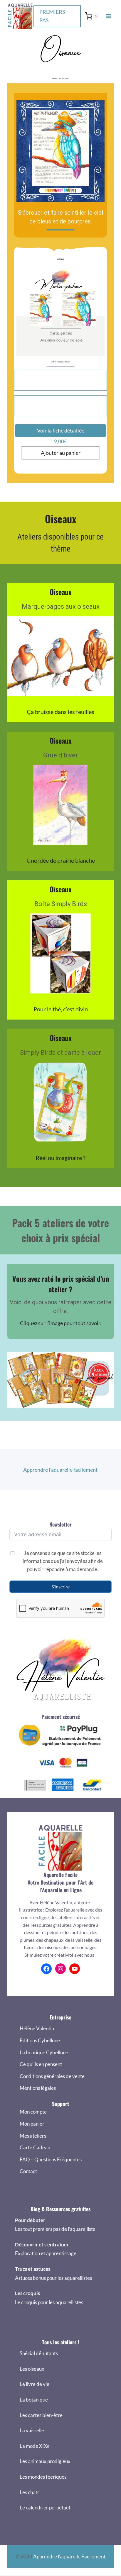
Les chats (30, 2492)
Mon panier (32, 2124)
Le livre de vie (35, 2384)
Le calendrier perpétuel (45, 2508)
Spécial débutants (39, 2353)
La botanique (34, 2400)
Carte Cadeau (35, 2147)
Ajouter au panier (61, 453)
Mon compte (33, 2112)
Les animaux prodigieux (45, 2461)
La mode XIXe (35, 2446)
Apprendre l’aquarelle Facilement (69, 2557)
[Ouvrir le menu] (109, 16)
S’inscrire (60, 1587)
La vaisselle (32, 2430)
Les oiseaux (32, 2369)
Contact (28, 2171)
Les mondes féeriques (43, 2477)
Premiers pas (52, 16)
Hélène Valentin (37, 2028)
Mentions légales (38, 2088)
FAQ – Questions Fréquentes (51, 2159)
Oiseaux (54, 78)
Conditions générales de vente (52, 2076)
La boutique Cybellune (44, 2052)
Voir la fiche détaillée (61, 430)
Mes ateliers (33, 2136)
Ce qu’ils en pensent (41, 2064)
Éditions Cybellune (40, 2040)
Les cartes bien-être (41, 2415)
